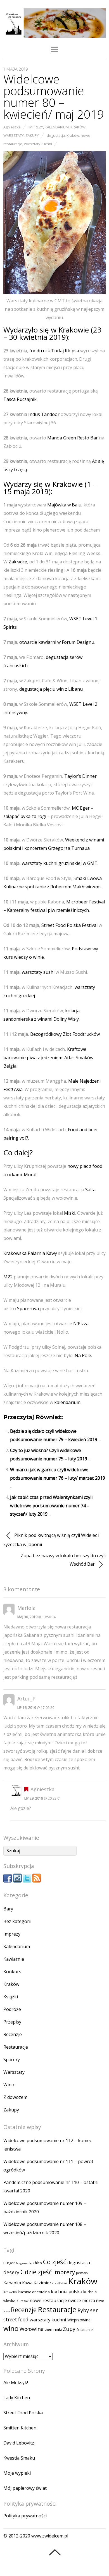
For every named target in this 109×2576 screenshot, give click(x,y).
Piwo (100, 2301)
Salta (90, 1190)
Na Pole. (83, 1355)
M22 (8, 1277)
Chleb (37, 2263)
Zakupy (32, 135)
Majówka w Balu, (65, 505)
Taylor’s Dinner (80, 776)
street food (16, 2320)
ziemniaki (53, 2329)
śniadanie (85, 2330)
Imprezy (36, 127)
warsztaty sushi (38, 972)
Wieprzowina (79, 2320)
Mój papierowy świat (25, 2488)
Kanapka (12, 2283)
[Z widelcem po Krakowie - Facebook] (8, 1881)
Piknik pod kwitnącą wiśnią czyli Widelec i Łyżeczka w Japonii (51, 1540)
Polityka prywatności (25, 2516)
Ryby (83, 2310)
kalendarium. (68, 1402)
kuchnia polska (67, 2292)
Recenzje (13, 2034)
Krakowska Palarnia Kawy (30, 1253)
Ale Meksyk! (16, 2383)
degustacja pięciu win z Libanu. (51, 689)
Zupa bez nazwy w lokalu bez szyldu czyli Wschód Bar (63, 1560)
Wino (9, 2085)
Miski (70, 1213)
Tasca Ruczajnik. (20, 399)
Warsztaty (14, 135)
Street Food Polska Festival (69, 925)
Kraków (78, 127)
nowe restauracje (48, 2300)
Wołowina (32, 2329)
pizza (7, 2311)
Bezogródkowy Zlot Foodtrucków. (65, 1034)
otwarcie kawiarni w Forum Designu (57, 642)
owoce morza (82, 2301)
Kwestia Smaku (19, 2458)
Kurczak (22, 2301)
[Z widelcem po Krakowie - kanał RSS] (37, 1881)
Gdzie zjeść (36, 2272)
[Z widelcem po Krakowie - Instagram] (17, 1881)
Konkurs (12, 1972)
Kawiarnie (14, 1959)
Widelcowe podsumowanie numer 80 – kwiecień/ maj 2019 (54, 96)
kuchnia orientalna (34, 2292)
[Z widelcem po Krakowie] (55, 35)
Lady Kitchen (17, 2398)
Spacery (12, 2060)
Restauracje (16, 2047)
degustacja (56, 135)
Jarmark (82, 2273)
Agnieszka (12, 127)
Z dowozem (15, 2097)
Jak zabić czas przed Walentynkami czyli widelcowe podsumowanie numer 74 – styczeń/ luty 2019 (51, 1506)
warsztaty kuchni (38, 144)
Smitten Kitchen (20, 2428)
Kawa (27, 2283)
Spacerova (29, 1309)
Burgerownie (24, 2263)
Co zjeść (55, 2262)
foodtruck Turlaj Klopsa (54, 351)
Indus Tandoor (44, 414)
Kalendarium (57, 127)
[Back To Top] (55, 2552)
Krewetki (10, 2292)
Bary (8, 1909)
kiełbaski (61, 2283)
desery (11, 2272)
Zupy (69, 2329)
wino (11, 2328)
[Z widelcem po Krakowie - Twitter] (27, 1881)
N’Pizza (81, 1324)
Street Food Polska (23, 2413)
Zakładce (18, 562)
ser (94, 2310)
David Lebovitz (19, 2443)
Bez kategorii (17, 1921)
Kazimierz (44, 2283)
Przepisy (12, 2022)
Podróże (12, 2009)
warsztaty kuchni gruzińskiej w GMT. (60, 863)
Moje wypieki (17, 2473)
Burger (9, 2263)
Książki (11, 1997)
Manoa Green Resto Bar (73, 438)
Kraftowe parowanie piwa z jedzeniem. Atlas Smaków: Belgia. (49, 1058)
